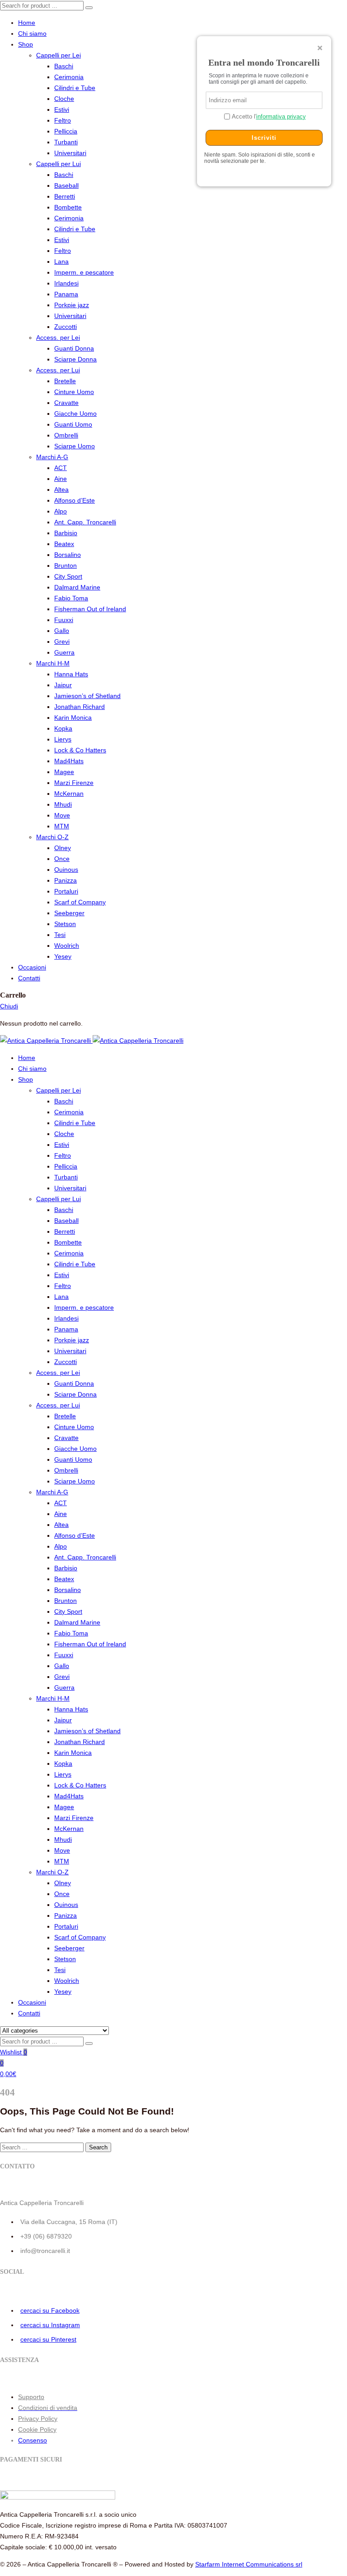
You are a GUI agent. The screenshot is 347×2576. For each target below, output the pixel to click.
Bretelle (65, 381)
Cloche (64, 99)
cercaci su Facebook (50, 2310)
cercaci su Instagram (50, 2325)
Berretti (65, 196)
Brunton (66, 566)
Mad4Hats (69, 761)
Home (27, 23)
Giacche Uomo (75, 413)
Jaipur (63, 685)
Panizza (66, 880)
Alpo (61, 511)
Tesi (60, 935)
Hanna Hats (71, 674)
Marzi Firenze (74, 783)
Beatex (64, 544)
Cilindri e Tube (75, 88)
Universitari (70, 153)
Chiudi (9, 1006)
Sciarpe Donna (75, 359)
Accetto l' (268, 116)
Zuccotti (66, 327)
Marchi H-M (53, 663)
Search (98, 2147)
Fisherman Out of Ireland (90, 609)
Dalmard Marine (77, 587)
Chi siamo (32, 33)
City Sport (68, 576)
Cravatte (66, 403)
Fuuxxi (64, 620)
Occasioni (32, 967)
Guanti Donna (74, 348)
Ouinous (66, 870)
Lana (61, 261)
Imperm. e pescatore (84, 272)
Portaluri (66, 891)
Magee (64, 772)
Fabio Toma (71, 598)
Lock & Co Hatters (80, 750)
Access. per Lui (58, 370)
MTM (62, 826)
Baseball (66, 185)
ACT (61, 468)
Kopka (63, 728)
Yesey (63, 956)
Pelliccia (66, 131)
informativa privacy (281, 116)
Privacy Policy (38, 2419)
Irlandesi (66, 283)
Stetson (65, 924)
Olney (63, 848)
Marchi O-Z (52, 837)
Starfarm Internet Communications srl (249, 2564)
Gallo (62, 631)
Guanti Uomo (73, 424)
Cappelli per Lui (59, 164)
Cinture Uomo (74, 392)
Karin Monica (73, 718)
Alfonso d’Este (75, 500)
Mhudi (63, 804)
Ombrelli (66, 435)
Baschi (64, 66)
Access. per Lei (58, 337)
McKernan (69, 794)
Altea (61, 490)
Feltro (63, 120)
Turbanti (66, 142)
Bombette (68, 207)
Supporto (31, 2397)
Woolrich (67, 946)
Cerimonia (69, 77)
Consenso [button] (33, 2440)
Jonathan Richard (80, 707)
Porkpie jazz (72, 305)
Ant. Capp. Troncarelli (85, 522)
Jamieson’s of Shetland (87, 696)
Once (62, 859)
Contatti (29, 978)
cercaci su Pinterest (48, 2339)
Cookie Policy (37, 2429)
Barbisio (66, 533)
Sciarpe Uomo (75, 446)
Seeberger (69, 913)
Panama (66, 294)
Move (62, 815)
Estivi (62, 109)
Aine (61, 479)
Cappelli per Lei (59, 55)
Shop (26, 44)
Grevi (62, 642)
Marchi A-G (52, 457)
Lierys (63, 739)
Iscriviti (264, 138)
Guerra (64, 652)
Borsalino (68, 555)
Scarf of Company (80, 902)
